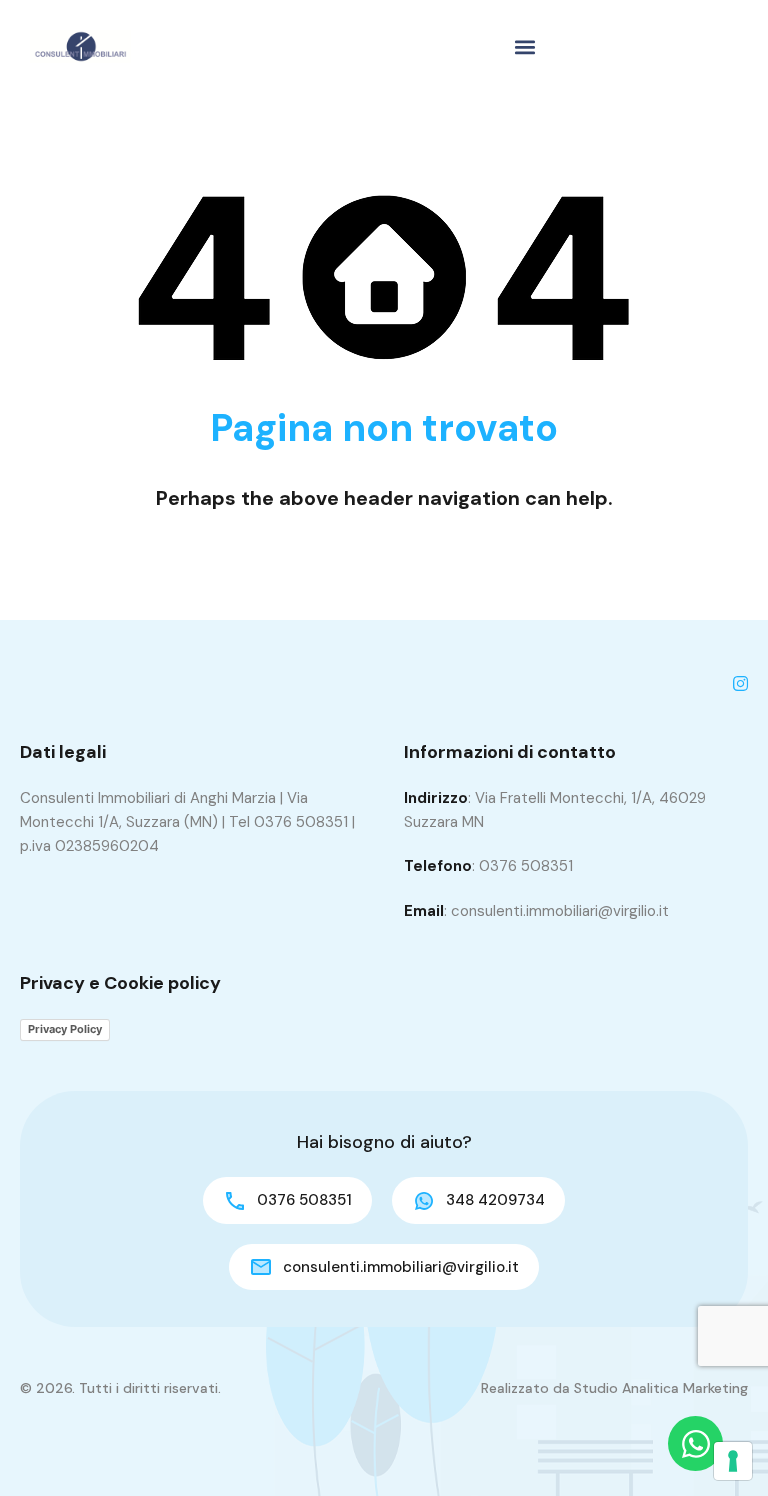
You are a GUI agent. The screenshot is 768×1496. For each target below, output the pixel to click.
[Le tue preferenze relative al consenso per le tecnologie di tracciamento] (733, 1461)
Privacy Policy (65, 1029)
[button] (524, 46)
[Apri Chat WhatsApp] (695, 1443)
